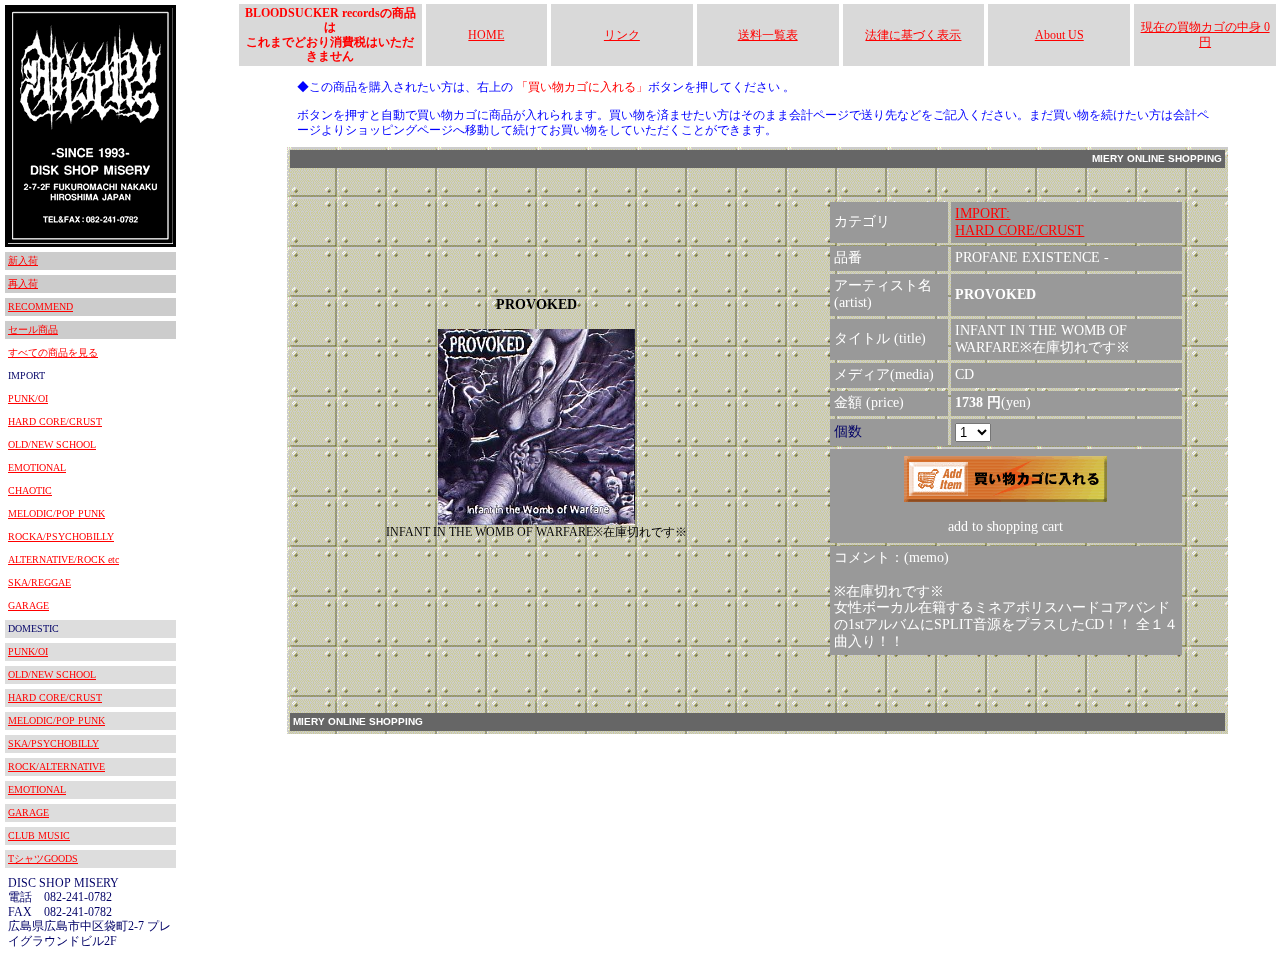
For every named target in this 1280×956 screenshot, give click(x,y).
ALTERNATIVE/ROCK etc (63, 559)
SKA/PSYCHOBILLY (53, 743)
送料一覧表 (768, 35)
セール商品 (33, 329)
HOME (486, 35)
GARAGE (28, 605)
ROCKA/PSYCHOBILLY (61, 536)
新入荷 (23, 260)
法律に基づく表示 (913, 35)
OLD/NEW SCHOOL (52, 444)
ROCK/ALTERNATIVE (56, 766)
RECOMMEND (40, 306)
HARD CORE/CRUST (55, 421)
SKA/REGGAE (39, 582)
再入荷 (23, 283)
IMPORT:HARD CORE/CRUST (1019, 222)
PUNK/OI (28, 398)
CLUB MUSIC (39, 835)
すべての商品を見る (53, 352)
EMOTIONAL (37, 467)
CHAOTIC (30, 490)
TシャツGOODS (43, 858)
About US (1059, 35)
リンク (622, 35)
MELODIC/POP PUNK (56, 513)
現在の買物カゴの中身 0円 (1205, 34)
